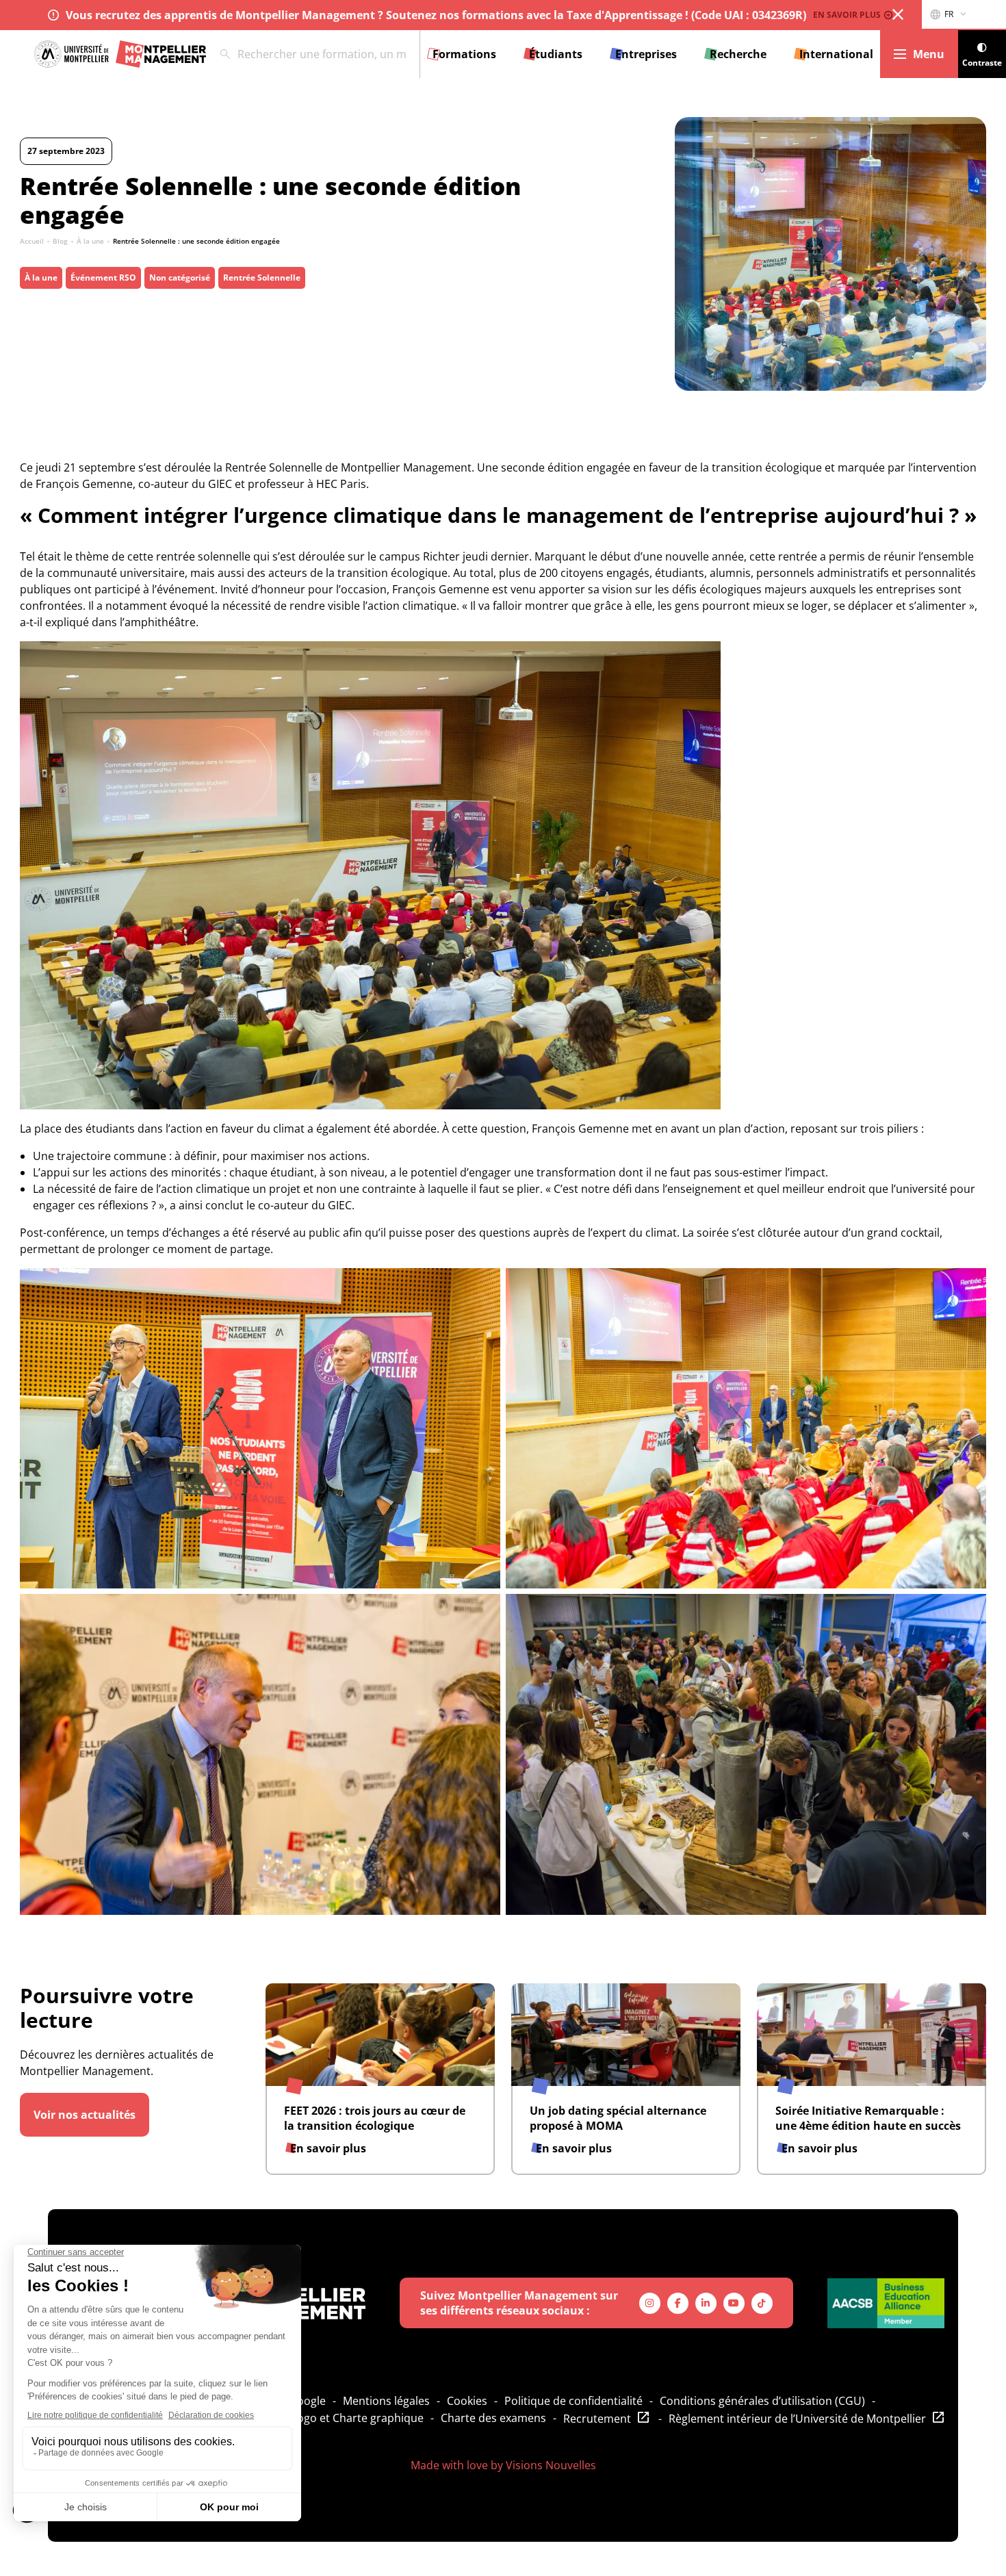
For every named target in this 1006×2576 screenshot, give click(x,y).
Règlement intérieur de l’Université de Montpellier (797, 2419)
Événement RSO (103, 278)
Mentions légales (386, 2401)
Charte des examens (493, 2418)
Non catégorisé (180, 278)
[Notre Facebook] (678, 2303)
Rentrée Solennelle (262, 278)
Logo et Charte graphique (358, 2418)
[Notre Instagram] (650, 2303)
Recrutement (597, 2419)
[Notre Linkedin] (706, 2303)
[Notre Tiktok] (762, 2303)
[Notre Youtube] (734, 2303)
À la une (90, 241)
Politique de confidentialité (573, 2401)
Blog (60, 241)
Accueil (32, 241)
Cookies (467, 2401)
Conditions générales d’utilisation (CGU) (762, 2401)
